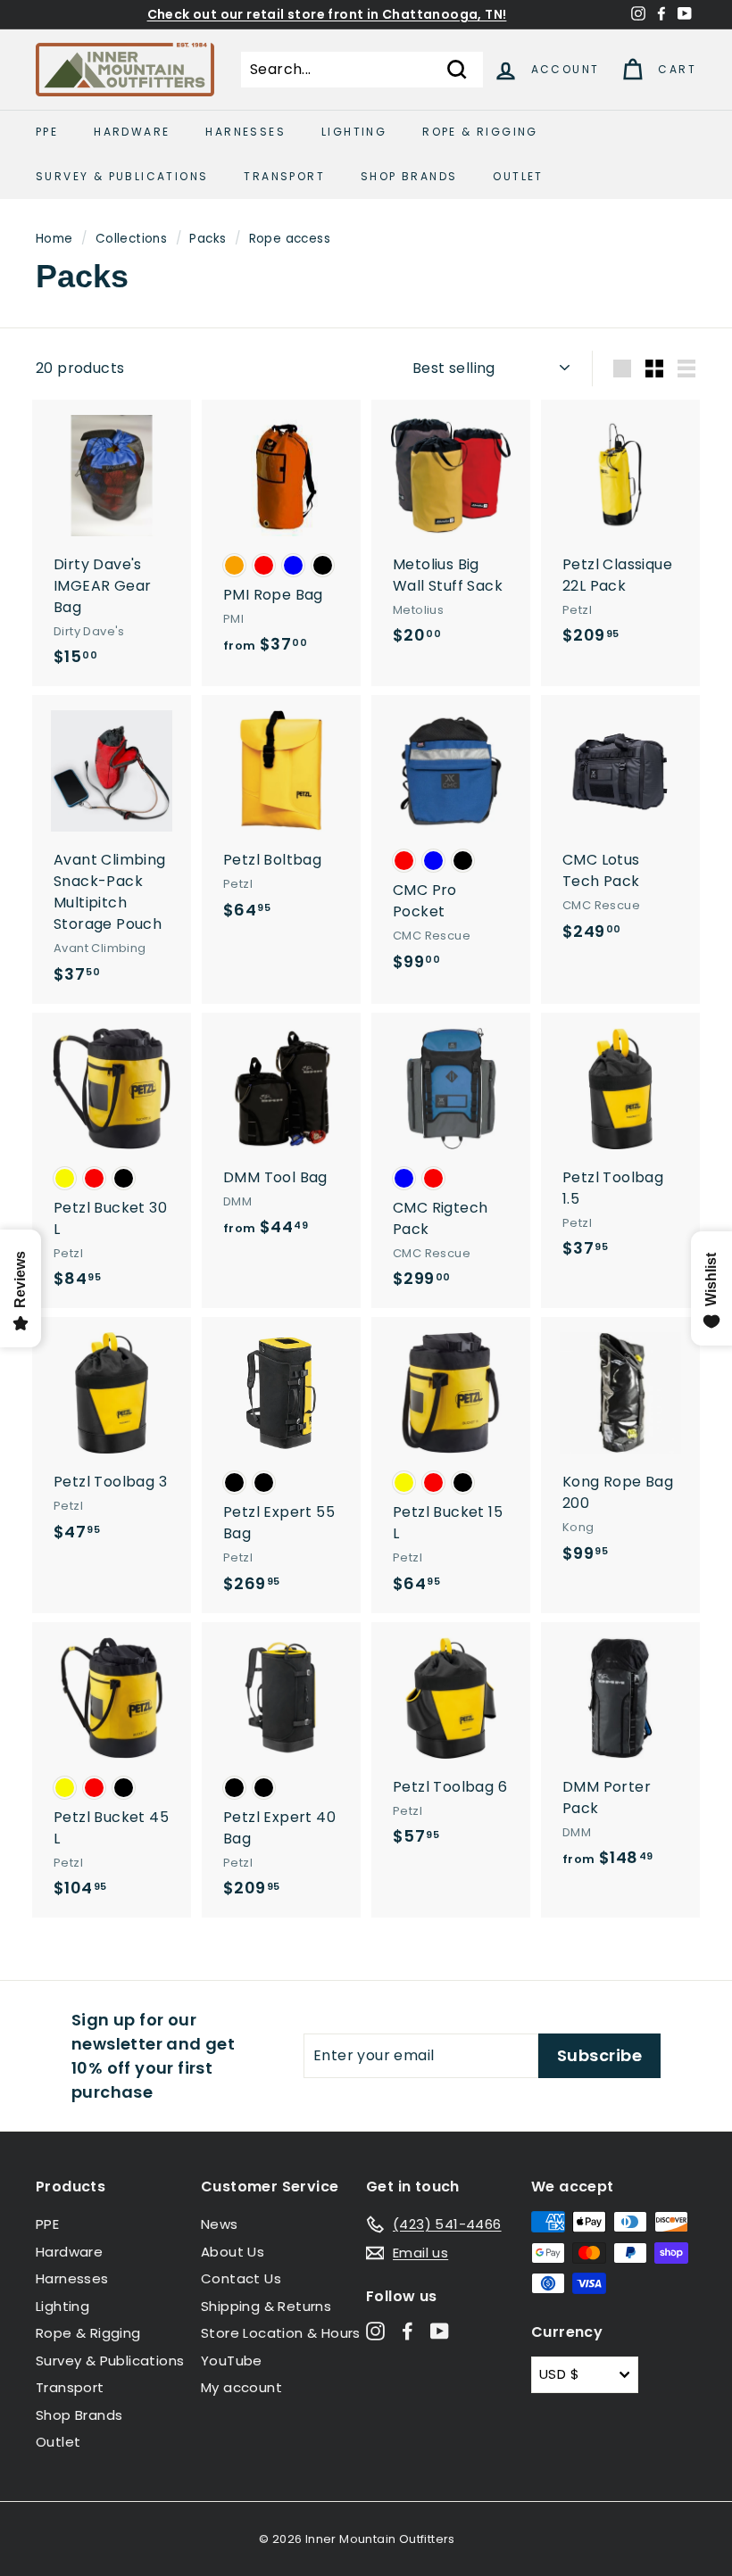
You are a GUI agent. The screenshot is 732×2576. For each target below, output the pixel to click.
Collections (131, 239)
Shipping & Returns (266, 2306)
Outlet (518, 176)
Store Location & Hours (281, 2333)
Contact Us (241, 2278)
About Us (233, 2252)
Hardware (132, 132)
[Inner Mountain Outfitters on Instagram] (375, 2331)
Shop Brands (409, 176)
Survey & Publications (122, 176)
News (220, 2224)
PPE (47, 132)
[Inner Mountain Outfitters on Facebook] (408, 2331)
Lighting (354, 132)
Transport (284, 176)
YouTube (232, 2361)
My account (241, 2387)
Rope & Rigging (480, 132)
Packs (208, 239)
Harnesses (245, 132)
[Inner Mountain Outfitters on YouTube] (440, 2331)
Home (54, 239)
